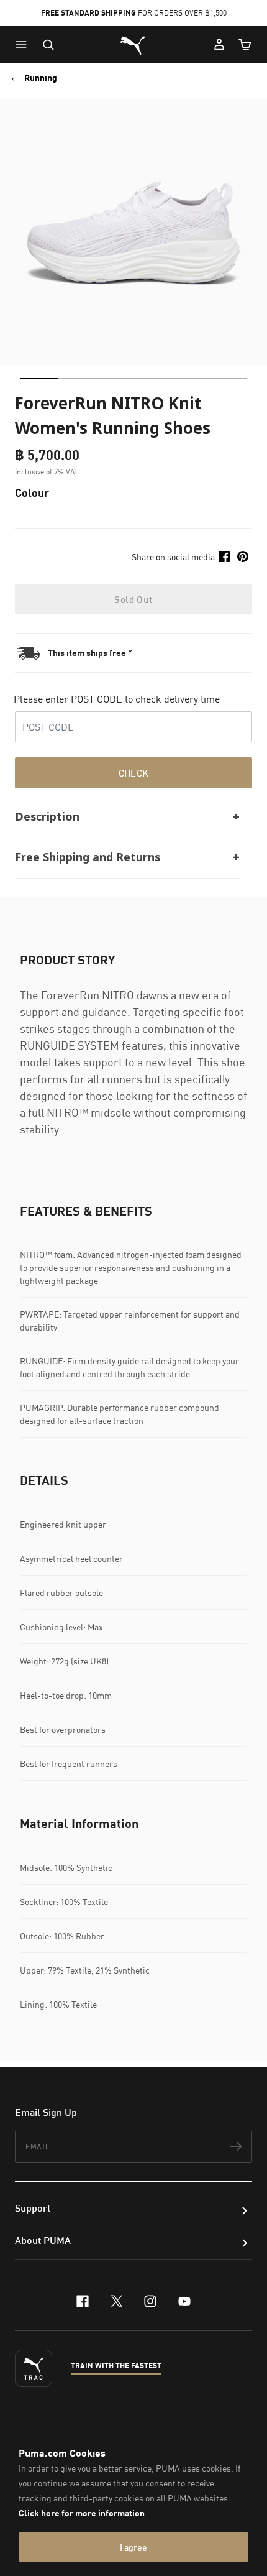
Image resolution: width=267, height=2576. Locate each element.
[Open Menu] (24, 45)
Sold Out (133, 599)
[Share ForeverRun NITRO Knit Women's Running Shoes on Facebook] (224, 556)
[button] (24, 45)
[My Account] (219, 45)
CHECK (134, 773)
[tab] (39, 379)
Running (41, 78)
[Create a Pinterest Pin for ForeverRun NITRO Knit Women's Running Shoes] (243, 556)
